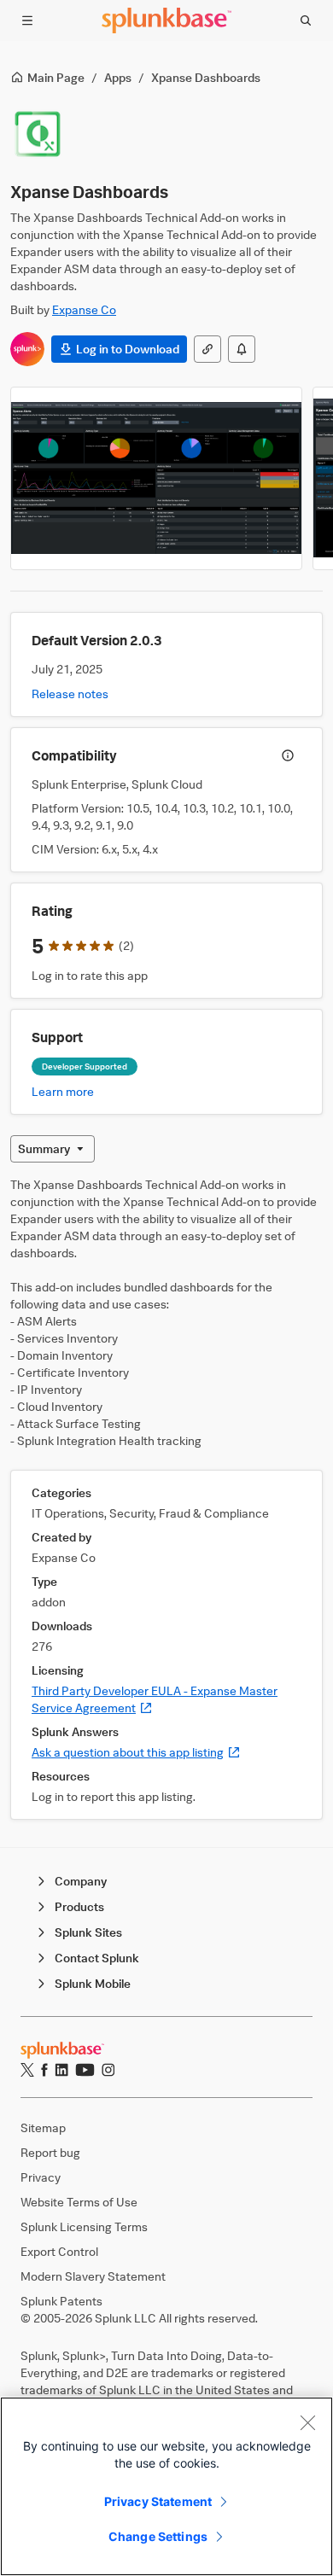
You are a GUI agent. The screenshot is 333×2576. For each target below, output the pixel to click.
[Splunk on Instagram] (108, 2070)
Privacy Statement (158, 2501)
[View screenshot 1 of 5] (156, 478)
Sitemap (43, 2127)
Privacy (41, 2177)
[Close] (307, 2422)
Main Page (56, 77)
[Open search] (306, 20)
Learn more (63, 1091)
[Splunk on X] (27, 2070)
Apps (118, 77)
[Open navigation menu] (27, 20)
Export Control (59, 2251)
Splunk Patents (61, 2301)
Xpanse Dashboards (206, 77)
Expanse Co (84, 309)
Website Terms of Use (79, 2202)
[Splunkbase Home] (166, 20)
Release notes (70, 694)
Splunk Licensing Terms (84, 2226)
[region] (166, 2486)
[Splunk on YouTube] (85, 2070)
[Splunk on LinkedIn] (61, 2070)
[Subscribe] (242, 349)
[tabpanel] (166, 1498)
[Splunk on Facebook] (44, 2070)
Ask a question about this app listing (136, 1752)
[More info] (288, 755)
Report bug (50, 2152)
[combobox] (53, 1149)
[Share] (207, 349)
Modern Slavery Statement (93, 2276)
